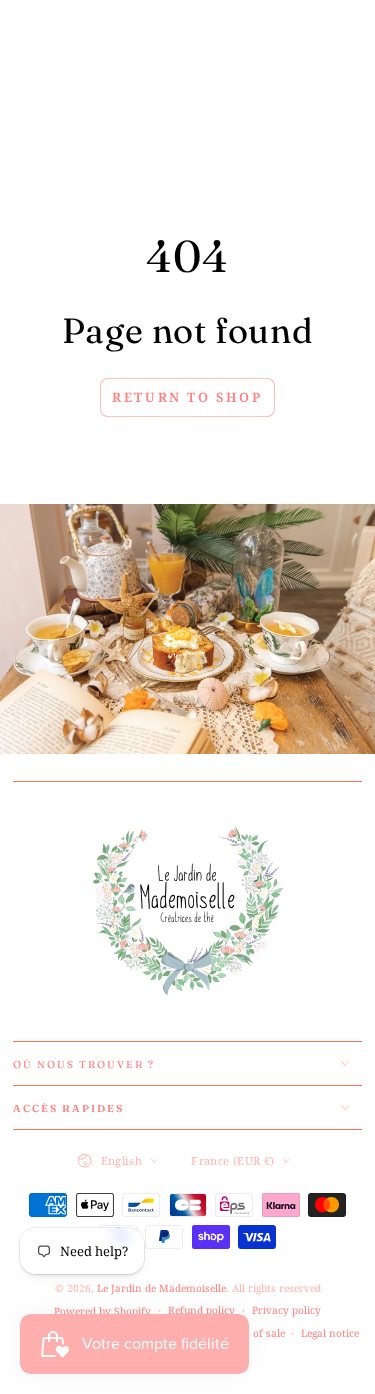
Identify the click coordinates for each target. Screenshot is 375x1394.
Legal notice (330, 1333)
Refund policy (201, 1310)
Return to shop (187, 397)
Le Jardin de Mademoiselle (161, 1288)
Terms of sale (252, 1333)
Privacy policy (286, 1310)
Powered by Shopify (102, 1311)
